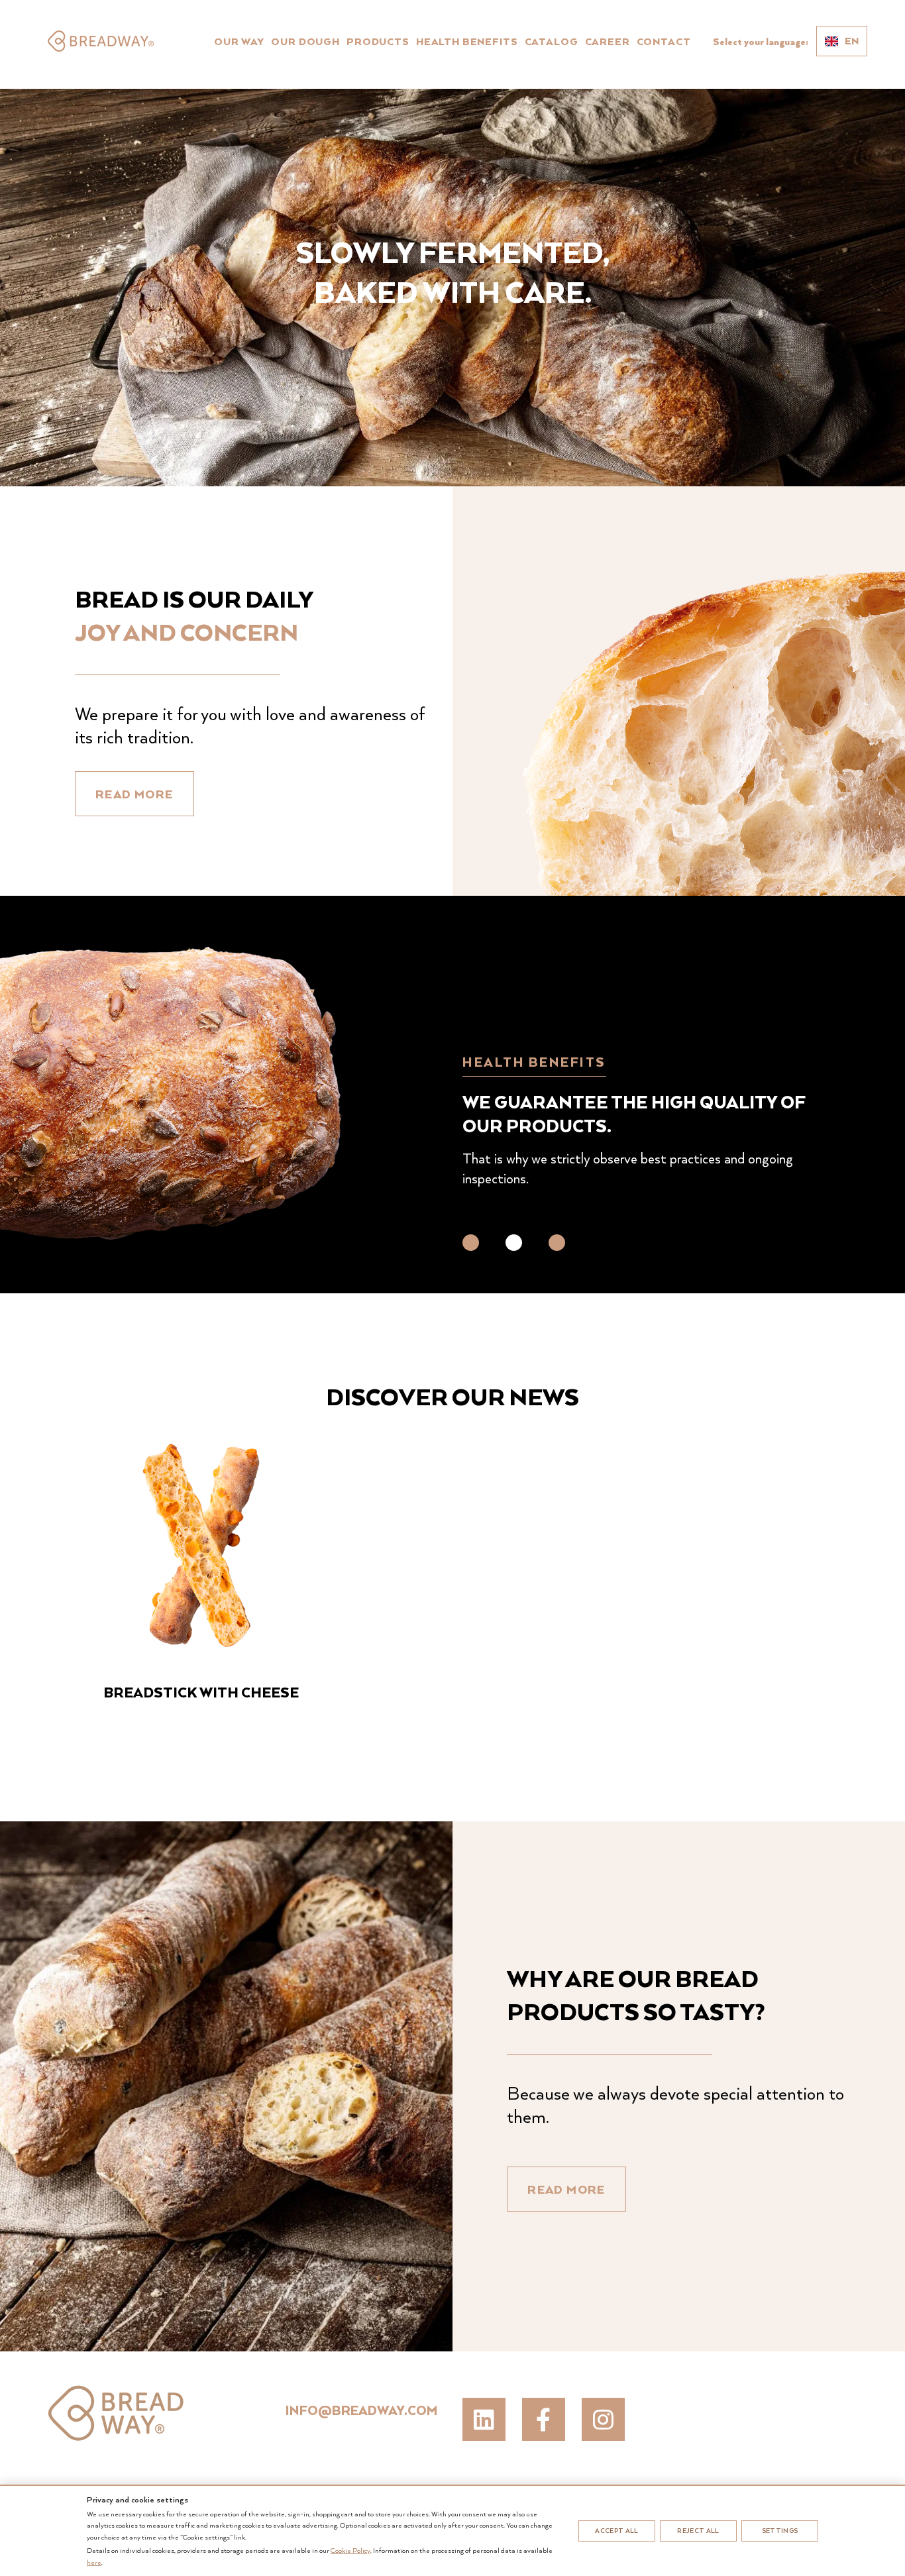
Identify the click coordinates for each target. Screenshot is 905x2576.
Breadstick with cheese (201, 1692)
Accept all (616, 2531)
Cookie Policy (350, 2550)
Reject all (698, 2531)
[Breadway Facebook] (544, 2419)
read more (134, 794)
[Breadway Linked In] (484, 2419)
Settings (780, 2531)
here (94, 2562)
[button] (471, 1243)
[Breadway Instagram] (603, 2419)
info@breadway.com (361, 2410)
